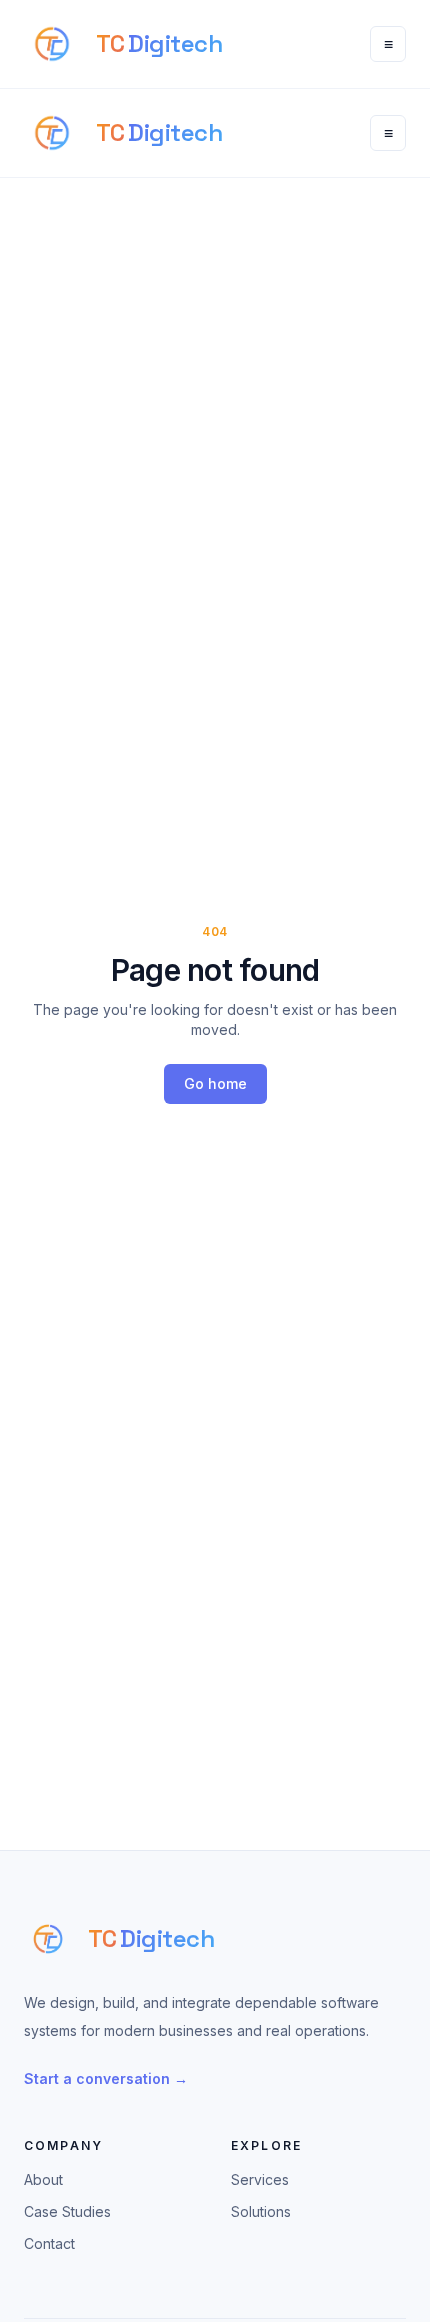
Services (260, 2179)
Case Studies (67, 2211)
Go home (215, 1083)
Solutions (261, 2211)
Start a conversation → (106, 2078)
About (43, 2179)
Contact (49, 2243)
